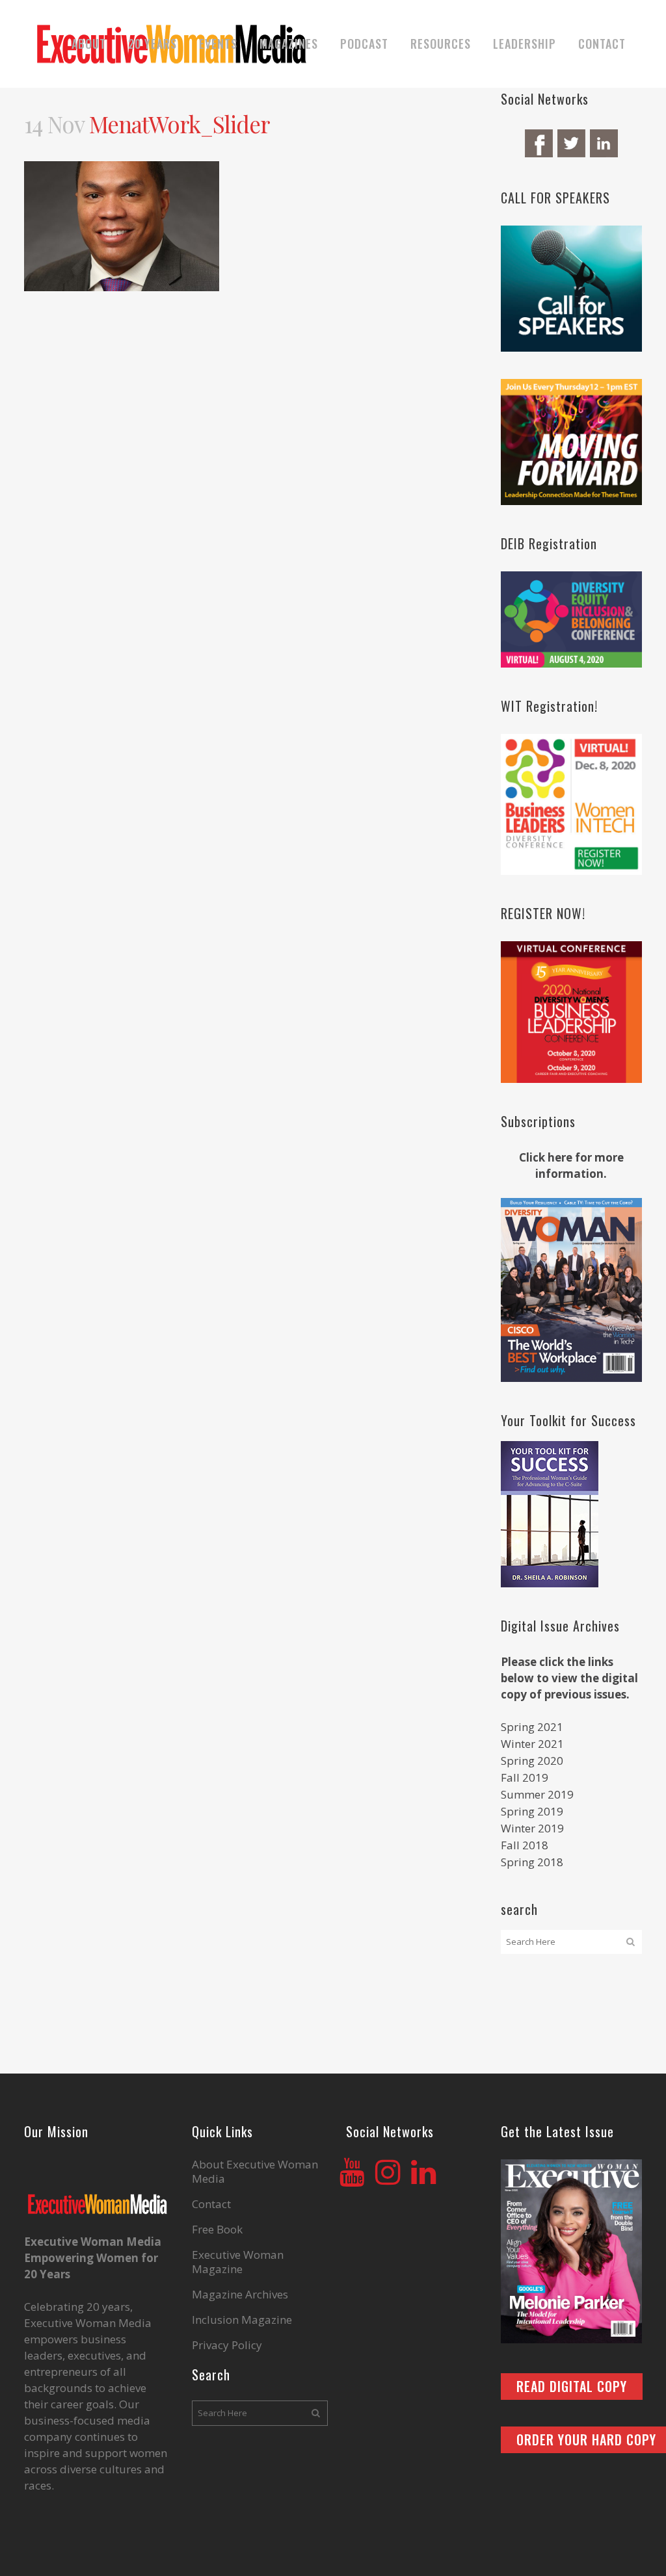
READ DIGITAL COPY (572, 2386)
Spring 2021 (532, 1727)
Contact (211, 2204)
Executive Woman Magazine (238, 2262)
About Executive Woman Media (255, 2172)
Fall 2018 (525, 1845)
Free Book (217, 2230)
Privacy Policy (227, 2345)
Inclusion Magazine (242, 2320)
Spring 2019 (532, 1811)
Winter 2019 (532, 1828)
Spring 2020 (532, 1761)
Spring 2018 (532, 1862)
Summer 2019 (537, 1794)
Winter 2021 (532, 1744)
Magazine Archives (240, 2295)
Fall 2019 (525, 1777)
